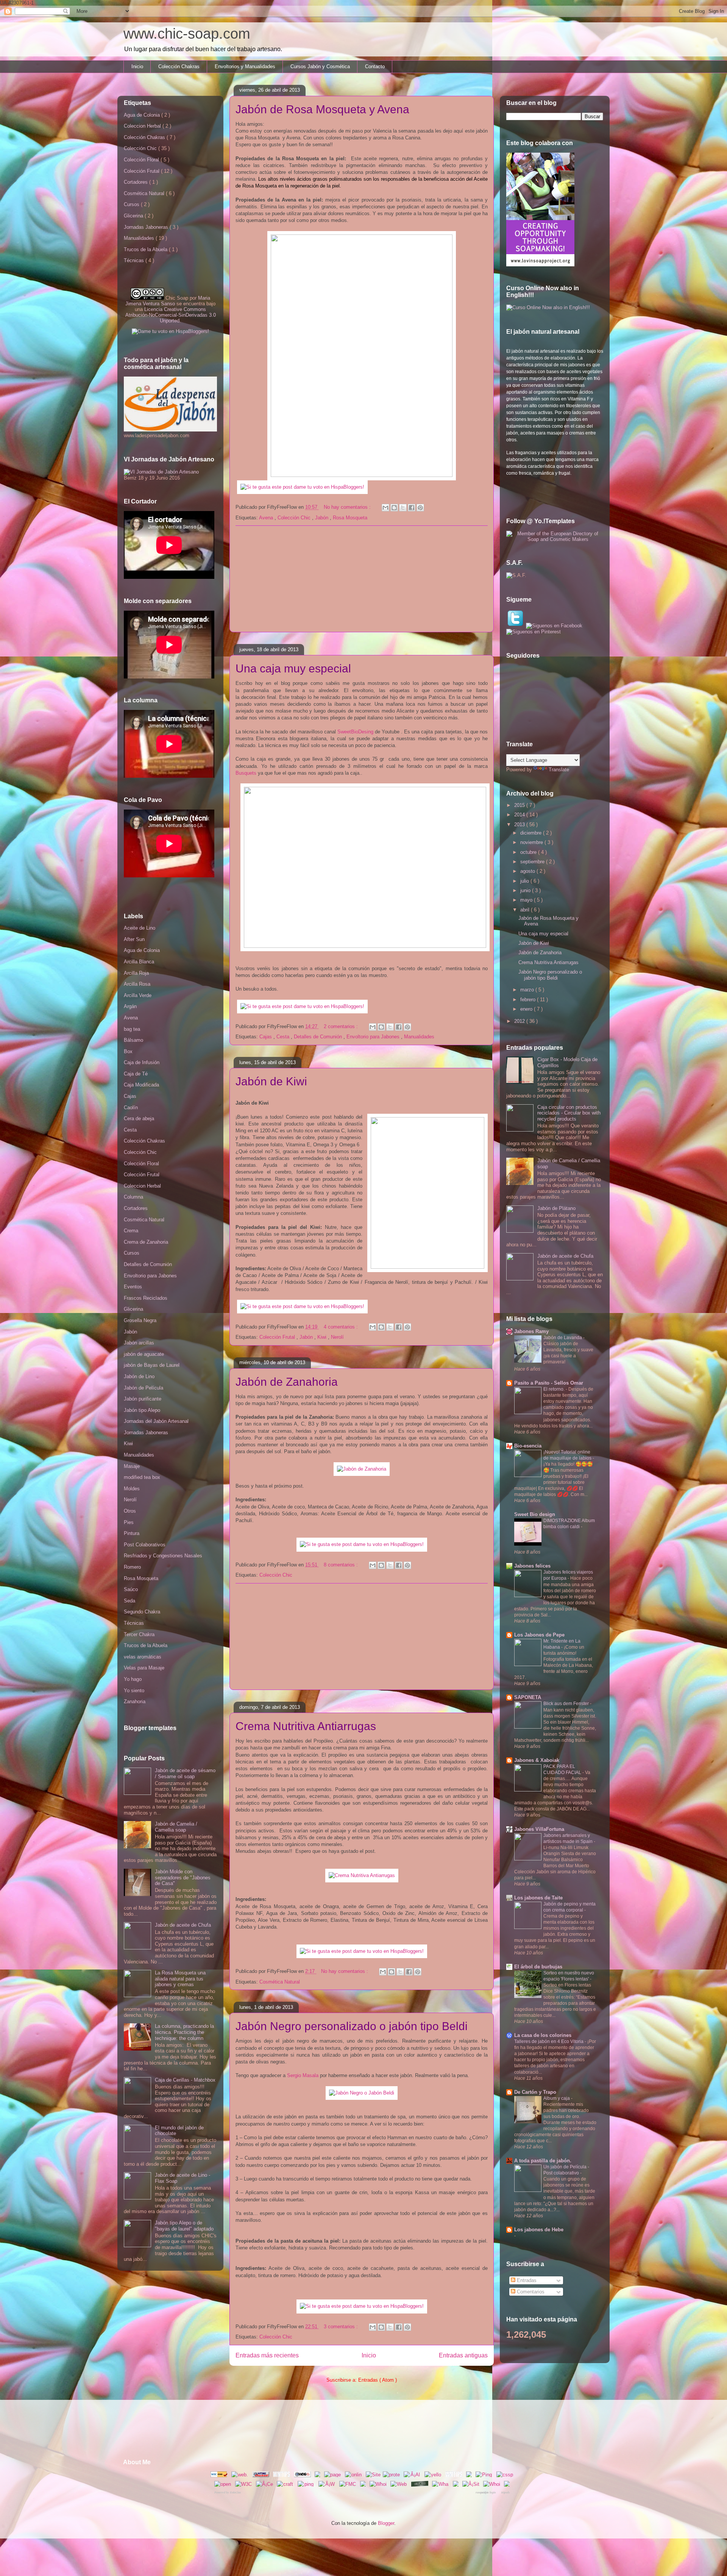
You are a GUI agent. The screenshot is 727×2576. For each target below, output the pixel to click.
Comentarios (530, 2292)
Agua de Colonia (143, 115)
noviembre (532, 842)
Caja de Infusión (142, 1062)
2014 (520, 815)
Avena (267, 518)
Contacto (375, 66)
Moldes (132, 1489)
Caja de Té (136, 1074)
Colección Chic (295, 518)
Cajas (266, 1037)
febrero (529, 1000)
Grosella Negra (140, 1320)
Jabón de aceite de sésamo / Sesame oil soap (185, 1773)
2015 (520, 805)
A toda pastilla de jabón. (543, 2161)
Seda (129, 1601)
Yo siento (134, 1690)
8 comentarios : (342, 1565)
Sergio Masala (303, 2075)
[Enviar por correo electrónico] (385, 508)
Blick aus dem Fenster (567, 1704)
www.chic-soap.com (187, 34)
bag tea (132, 1029)
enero (527, 1009)
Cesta (284, 1037)
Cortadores (137, 182)
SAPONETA (528, 1697)
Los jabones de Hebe (539, 2230)
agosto (528, 871)
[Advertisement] (362, 579)
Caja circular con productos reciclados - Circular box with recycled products (569, 1113)
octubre (529, 852)
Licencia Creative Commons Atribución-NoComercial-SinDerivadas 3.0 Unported (171, 315)
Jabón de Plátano (556, 1208)
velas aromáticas (143, 1657)
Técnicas (135, 260)
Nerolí (337, 1337)
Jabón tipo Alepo (142, 1410)
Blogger (386, 2523)
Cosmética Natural (280, 1982)
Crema (131, 1231)
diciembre (532, 833)
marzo (528, 990)
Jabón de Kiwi (271, 1081)
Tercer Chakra (139, 1634)
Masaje (132, 1466)
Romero (132, 1567)
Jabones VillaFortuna (539, 1829)
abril (526, 910)
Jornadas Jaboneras (147, 227)
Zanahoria (135, 1701)
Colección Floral (142, 160)
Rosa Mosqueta (350, 518)
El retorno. (555, 1389)
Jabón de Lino (139, 1376)
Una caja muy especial (293, 668)
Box (128, 1051)
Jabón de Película (144, 1388)
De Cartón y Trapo (535, 2092)
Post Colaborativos (145, 1545)
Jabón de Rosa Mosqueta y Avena (322, 109)
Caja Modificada (141, 1085)
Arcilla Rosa (137, 984)
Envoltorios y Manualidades (245, 66)
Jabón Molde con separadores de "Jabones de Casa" (183, 1877)
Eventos (133, 1287)
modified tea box (142, 1477)
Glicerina (134, 216)
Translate (559, 770)
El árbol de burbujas (538, 1967)
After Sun (134, 939)
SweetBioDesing (355, 732)
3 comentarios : (342, 2327)
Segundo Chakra (142, 1612)
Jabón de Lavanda (563, 1338)
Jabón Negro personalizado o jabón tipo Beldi (352, 2026)
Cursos (132, 204)
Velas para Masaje (144, 1668)
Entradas (526, 2280)
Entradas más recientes (267, 2355)
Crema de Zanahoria (146, 1242)
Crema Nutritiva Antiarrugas (306, 1726)
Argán (130, 1006)
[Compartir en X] (403, 508)
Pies (129, 1522)
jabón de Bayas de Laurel (152, 1365)
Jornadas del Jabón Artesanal (156, 1421)
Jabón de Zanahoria (287, 1382)
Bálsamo (133, 1040)
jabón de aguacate (144, 1354)
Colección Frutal (278, 1337)
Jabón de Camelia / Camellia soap (176, 1827)
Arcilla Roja (136, 973)
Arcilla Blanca (139, 962)
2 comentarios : (342, 1026)
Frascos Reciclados (146, 1298)
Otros (130, 1511)
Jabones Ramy (531, 1331)
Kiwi (323, 1337)
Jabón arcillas (139, 1343)
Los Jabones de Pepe (539, 1635)
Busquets (246, 773)
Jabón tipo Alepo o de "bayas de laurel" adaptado (184, 2226)
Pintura (132, 1533)
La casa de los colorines (543, 2035)
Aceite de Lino (140, 928)
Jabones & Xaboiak (537, 1760)
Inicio (137, 66)
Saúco (131, 1589)
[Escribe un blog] (394, 508)
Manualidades (419, 1037)
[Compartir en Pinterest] (420, 508)
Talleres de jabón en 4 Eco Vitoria (549, 2041)
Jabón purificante (143, 1399)
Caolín (131, 1107)
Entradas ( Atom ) (378, 2380)
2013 (520, 825)
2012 (520, 1021)
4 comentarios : (342, 1327)
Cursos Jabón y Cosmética (320, 66)
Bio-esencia (528, 1446)
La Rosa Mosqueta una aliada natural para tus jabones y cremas (180, 1979)
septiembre (533, 862)
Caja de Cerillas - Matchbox (185, 2080)
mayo (527, 900)
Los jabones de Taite (538, 1898)
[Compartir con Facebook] (412, 508)
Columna (133, 1197)
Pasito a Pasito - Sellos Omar (549, 1383)
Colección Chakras (179, 66)
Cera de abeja (139, 1118)
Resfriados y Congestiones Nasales (163, 1556)
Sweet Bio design (535, 1514)
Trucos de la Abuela (146, 249)
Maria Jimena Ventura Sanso (168, 301)
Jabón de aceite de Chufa (183, 1925)
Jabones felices (532, 1566)
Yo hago (133, 1679)
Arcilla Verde (138, 995)
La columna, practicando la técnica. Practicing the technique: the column (184, 2032)
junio (526, 890)
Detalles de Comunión (319, 1037)
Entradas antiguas (463, 2355)
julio (525, 881)
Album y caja (557, 2098)
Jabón (322, 518)
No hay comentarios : (348, 507)
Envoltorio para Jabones (374, 1037)
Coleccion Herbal (143, 126)
